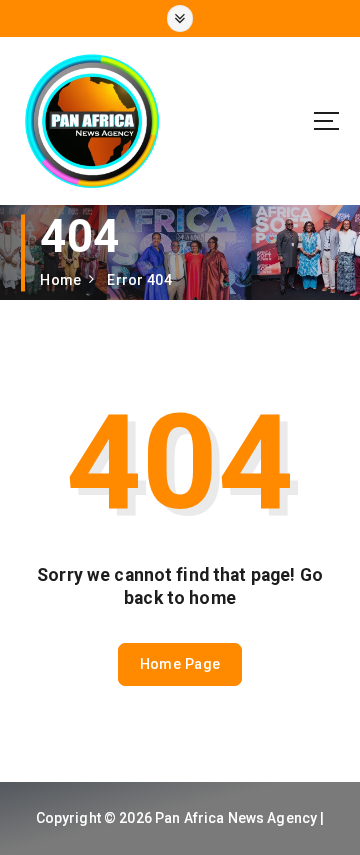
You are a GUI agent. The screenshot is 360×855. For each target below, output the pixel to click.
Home (60, 280)
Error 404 (139, 280)
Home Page (180, 664)
